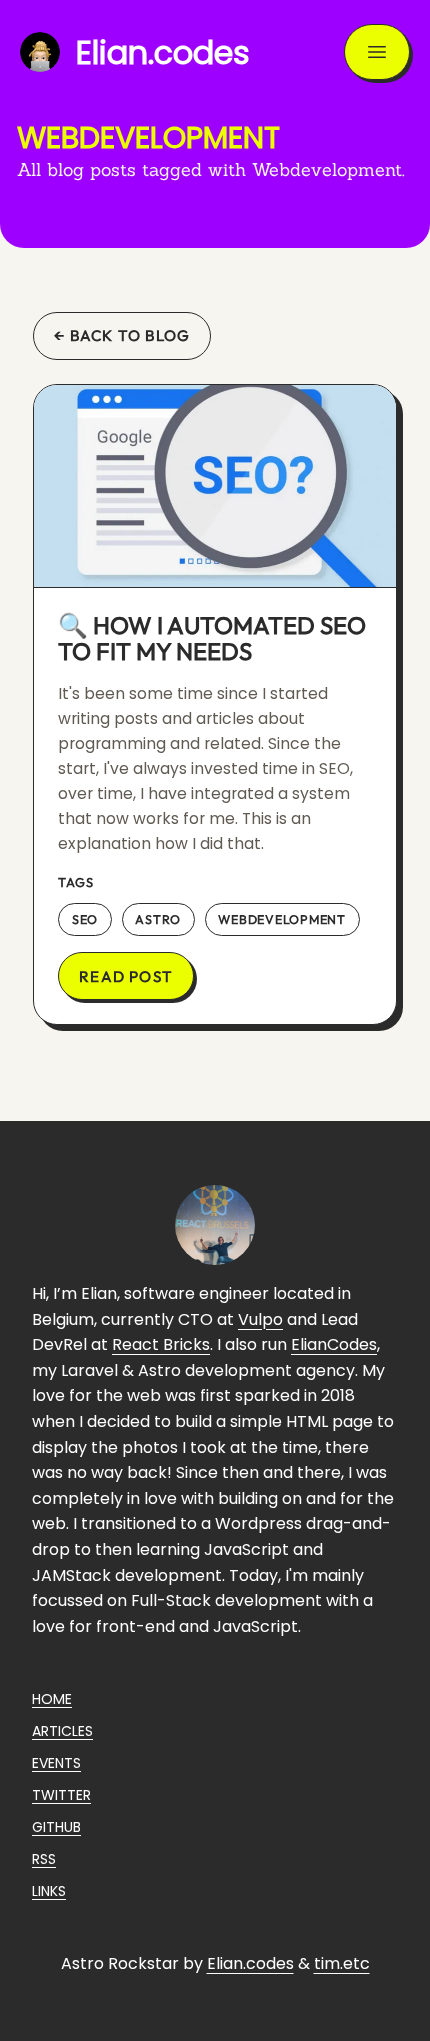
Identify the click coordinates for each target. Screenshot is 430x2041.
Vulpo (260, 1319)
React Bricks (161, 1344)
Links (49, 1891)
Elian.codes (250, 1963)
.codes (163, 52)
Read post (126, 976)
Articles (62, 1731)
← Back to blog (122, 335)
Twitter (61, 1795)
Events (56, 1763)
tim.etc (342, 1963)
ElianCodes (334, 1344)
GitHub (56, 1827)
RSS (44, 1859)
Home (52, 1699)
